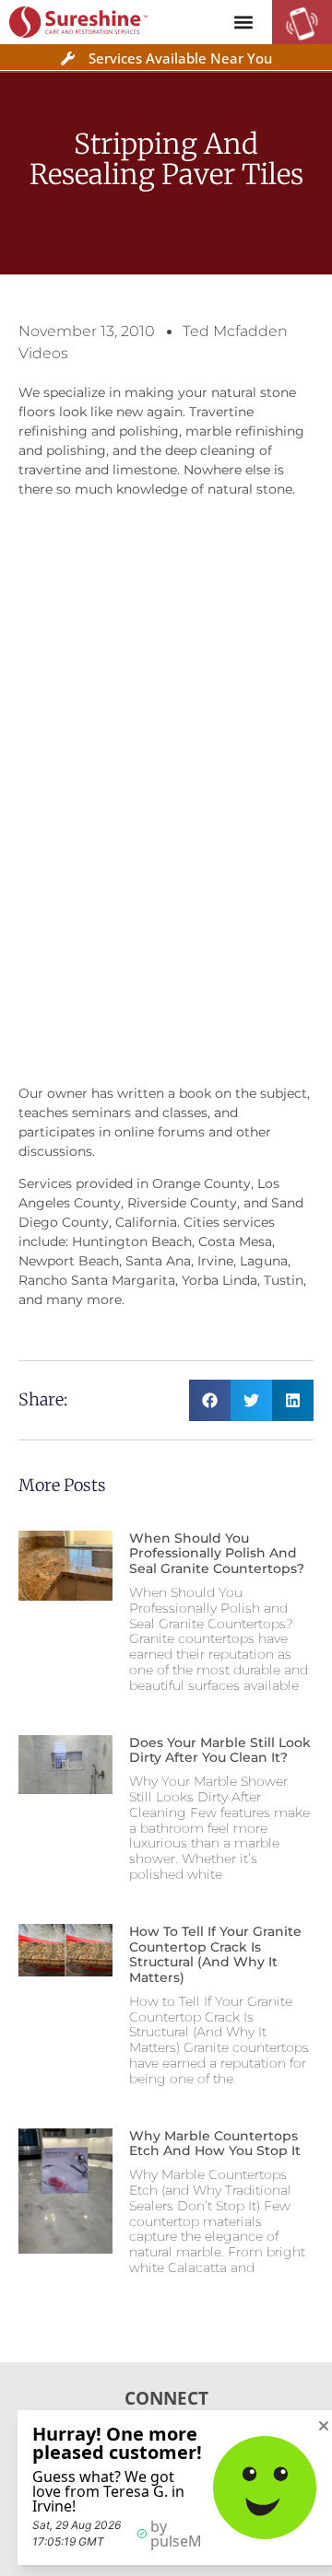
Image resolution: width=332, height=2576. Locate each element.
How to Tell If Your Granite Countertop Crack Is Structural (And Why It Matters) (215, 1954)
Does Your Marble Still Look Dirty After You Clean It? (220, 1750)
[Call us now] (302, 35)
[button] (210, 1400)
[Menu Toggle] (243, 22)
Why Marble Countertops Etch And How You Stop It (215, 2144)
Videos (43, 353)
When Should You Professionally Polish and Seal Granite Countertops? (217, 1554)
